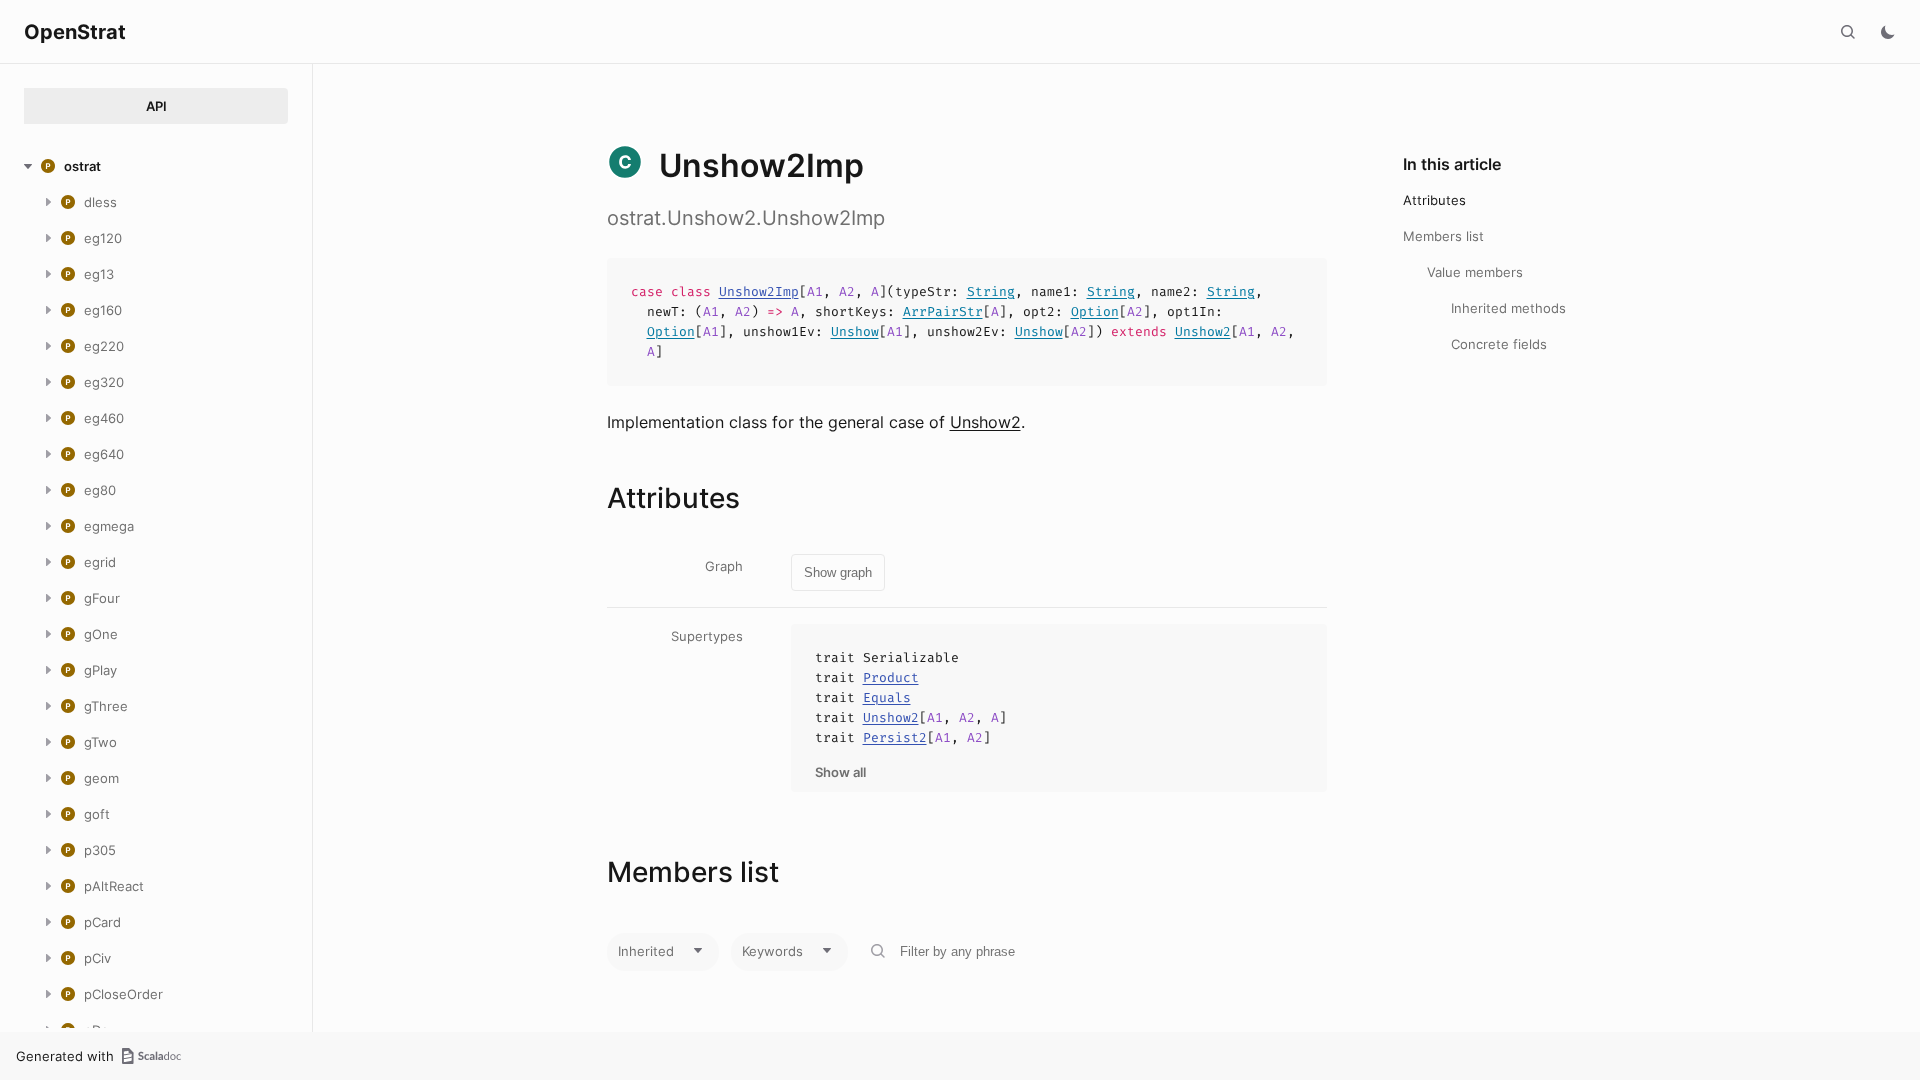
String (991, 291)
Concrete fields (1499, 344)
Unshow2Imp (759, 291)
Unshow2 (1203, 331)
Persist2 (895, 737)
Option (1095, 311)
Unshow (855, 331)
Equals (887, 697)
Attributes (1434, 200)
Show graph (838, 572)
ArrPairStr (943, 311)
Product (891, 677)
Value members (1475, 272)
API (156, 106)
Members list (1443, 236)
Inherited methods (1508, 308)
